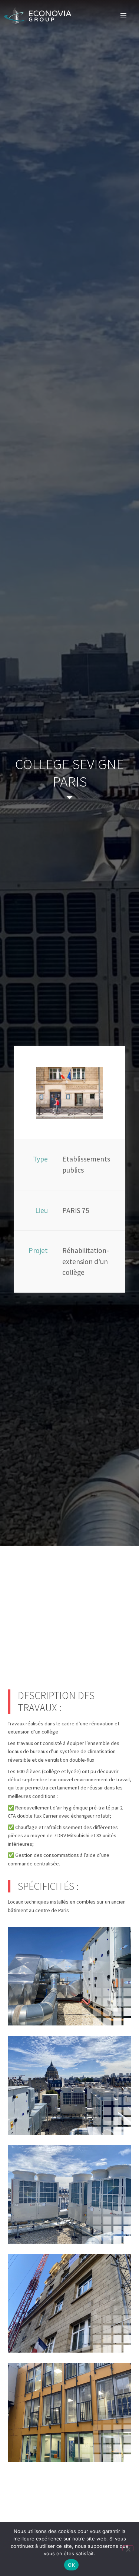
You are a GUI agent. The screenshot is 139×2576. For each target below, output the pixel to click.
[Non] (128, 2548)
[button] (123, 16)
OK (71, 2565)
